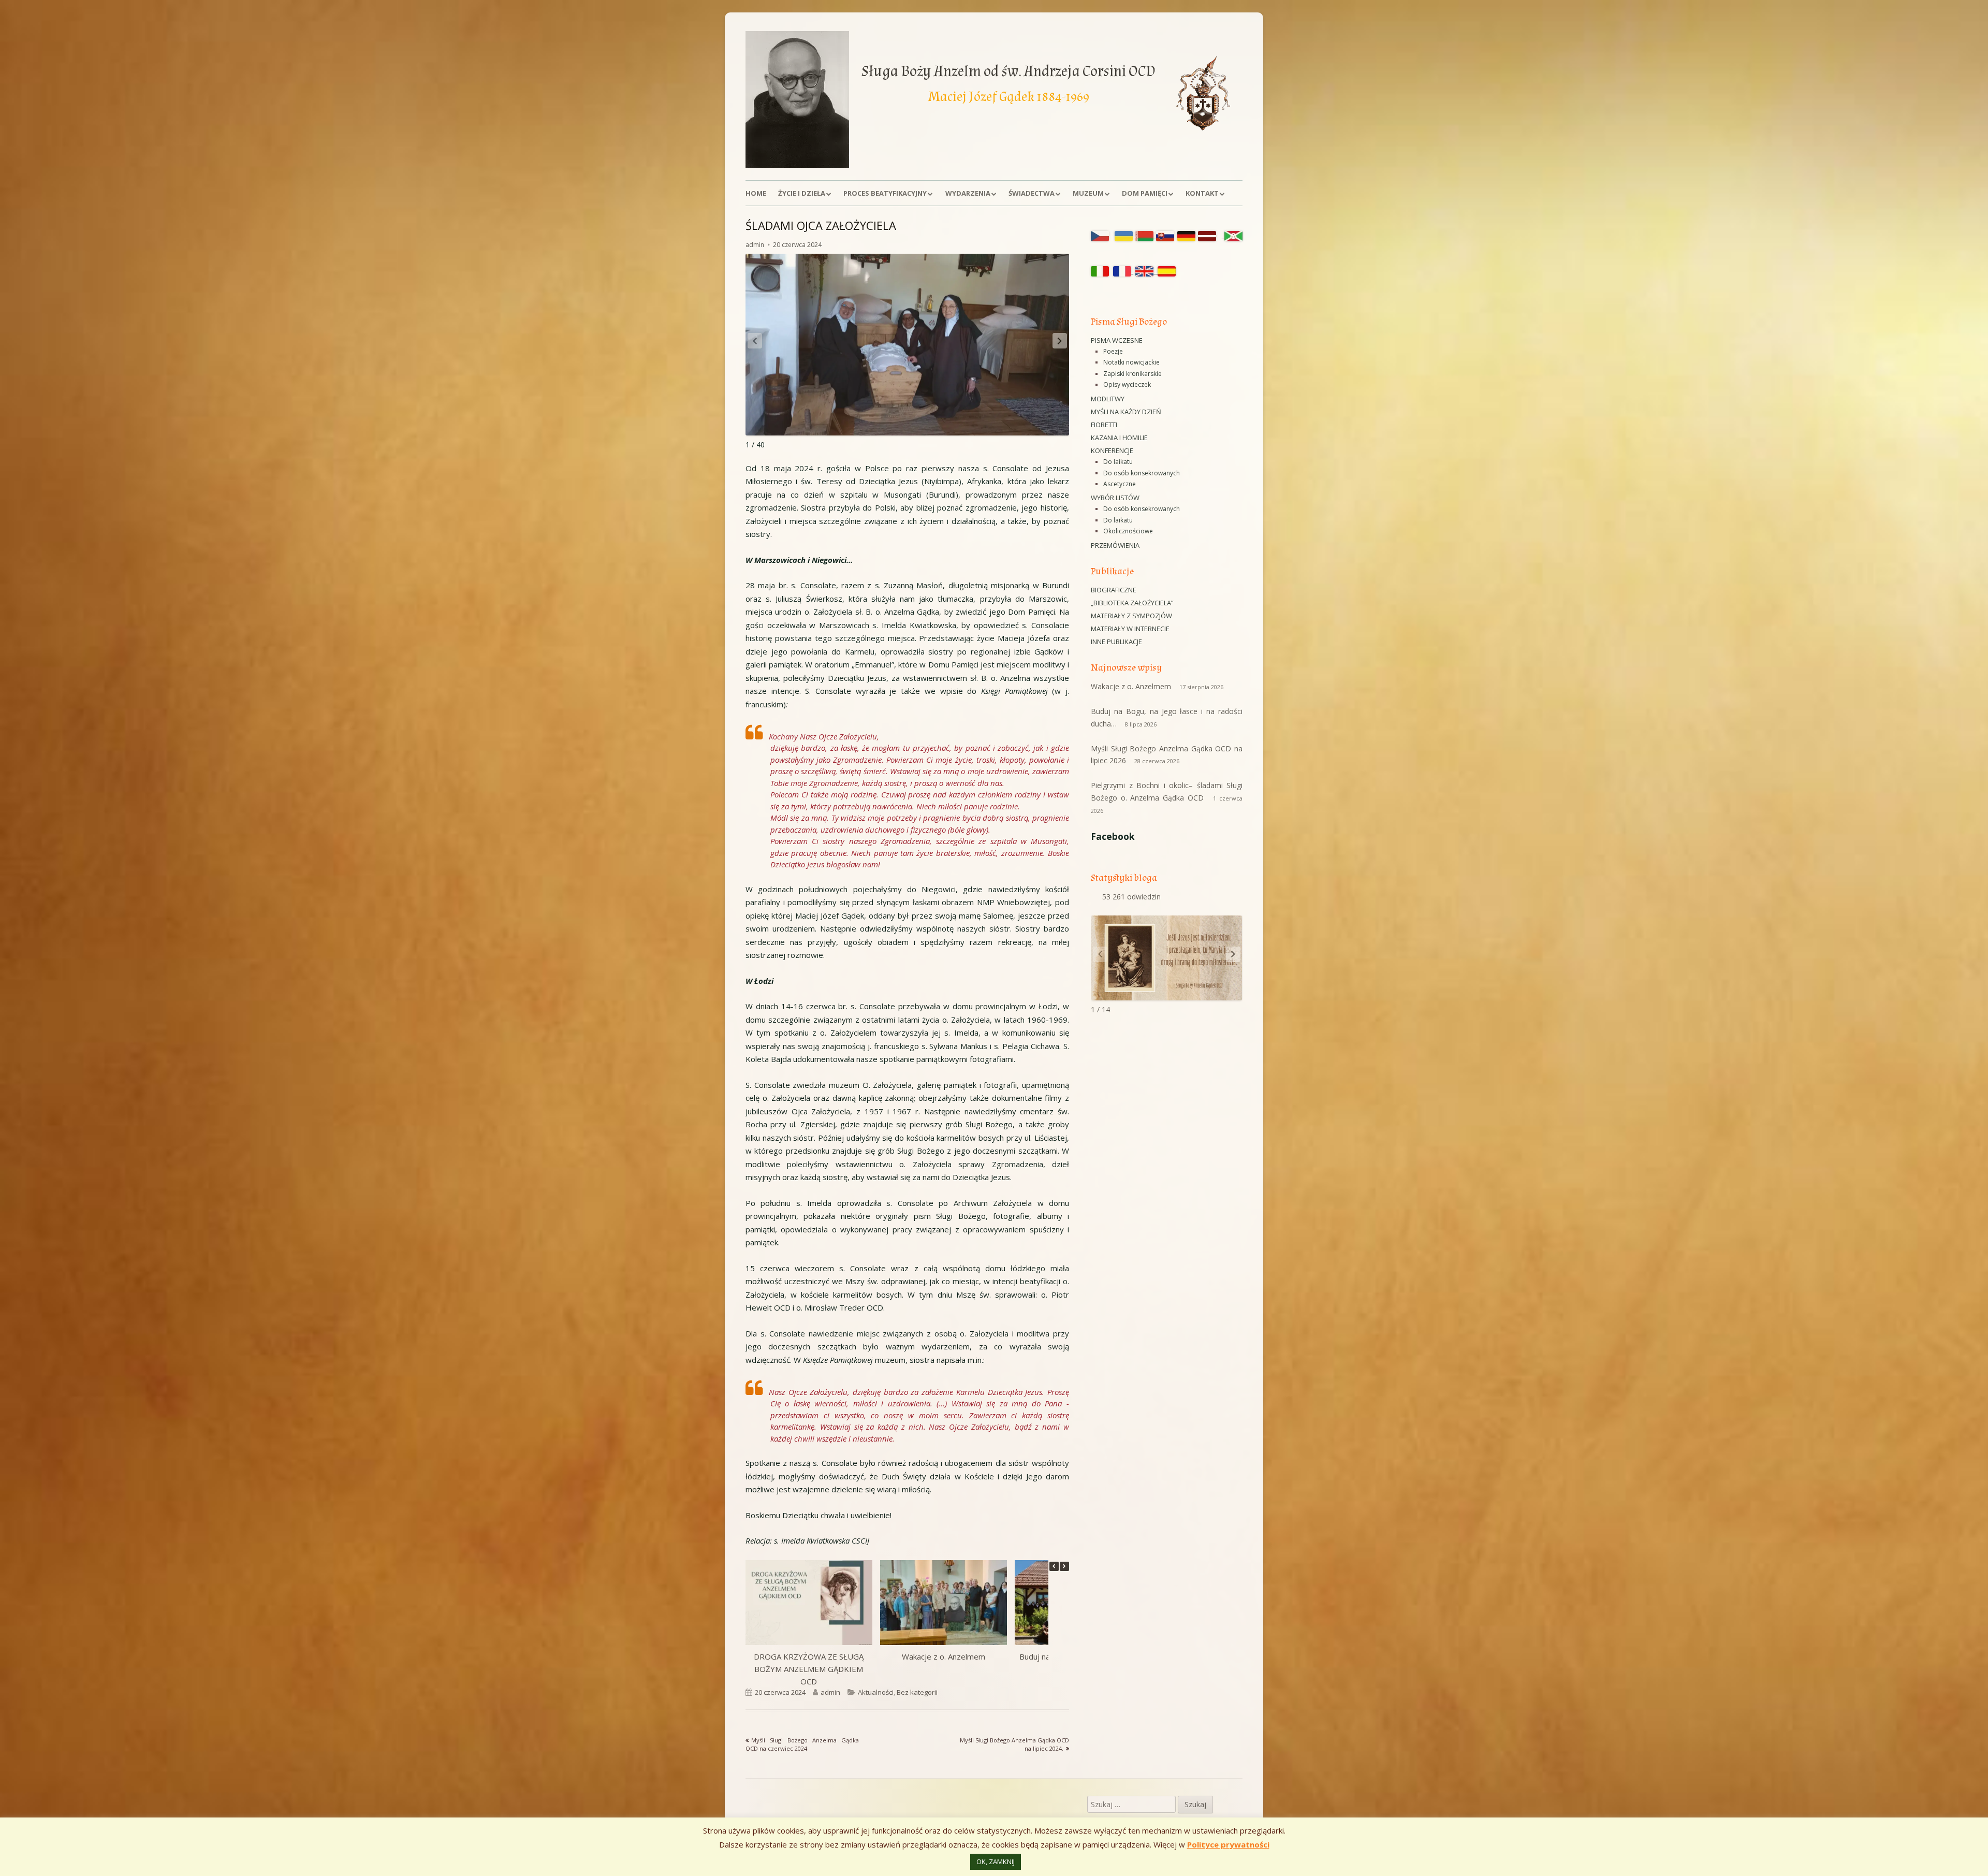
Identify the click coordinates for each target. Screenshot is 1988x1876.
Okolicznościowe (1128, 531)
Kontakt (1202, 193)
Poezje (1113, 351)
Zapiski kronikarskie (1132, 374)
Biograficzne (1114, 590)
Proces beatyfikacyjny (885, 193)
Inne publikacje (1116, 642)
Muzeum (1088, 193)
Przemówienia (1115, 545)
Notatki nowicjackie (1131, 362)
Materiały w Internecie (1130, 629)
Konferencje (1112, 450)
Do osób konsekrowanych (1142, 473)
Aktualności (876, 1692)
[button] (1060, 341)
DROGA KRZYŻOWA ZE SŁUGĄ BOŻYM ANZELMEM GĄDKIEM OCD (809, 1669)
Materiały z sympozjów (1131, 616)
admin (755, 245)
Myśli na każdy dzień (1126, 412)
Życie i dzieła (802, 193)
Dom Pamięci (1145, 193)
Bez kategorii (917, 1692)
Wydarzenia (968, 193)
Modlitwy (1108, 399)
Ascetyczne (1120, 484)
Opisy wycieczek (1127, 384)
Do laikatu (1118, 462)
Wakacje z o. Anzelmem (944, 1656)
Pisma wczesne (1117, 340)
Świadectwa (1032, 193)
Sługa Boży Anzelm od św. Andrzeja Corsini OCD (1008, 71)
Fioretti (1104, 425)
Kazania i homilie (1119, 438)
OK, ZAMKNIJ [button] (996, 1862)
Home (756, 193)
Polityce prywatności (1228, 1844)
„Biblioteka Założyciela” (1132, 603)
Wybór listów (1115, 498)
